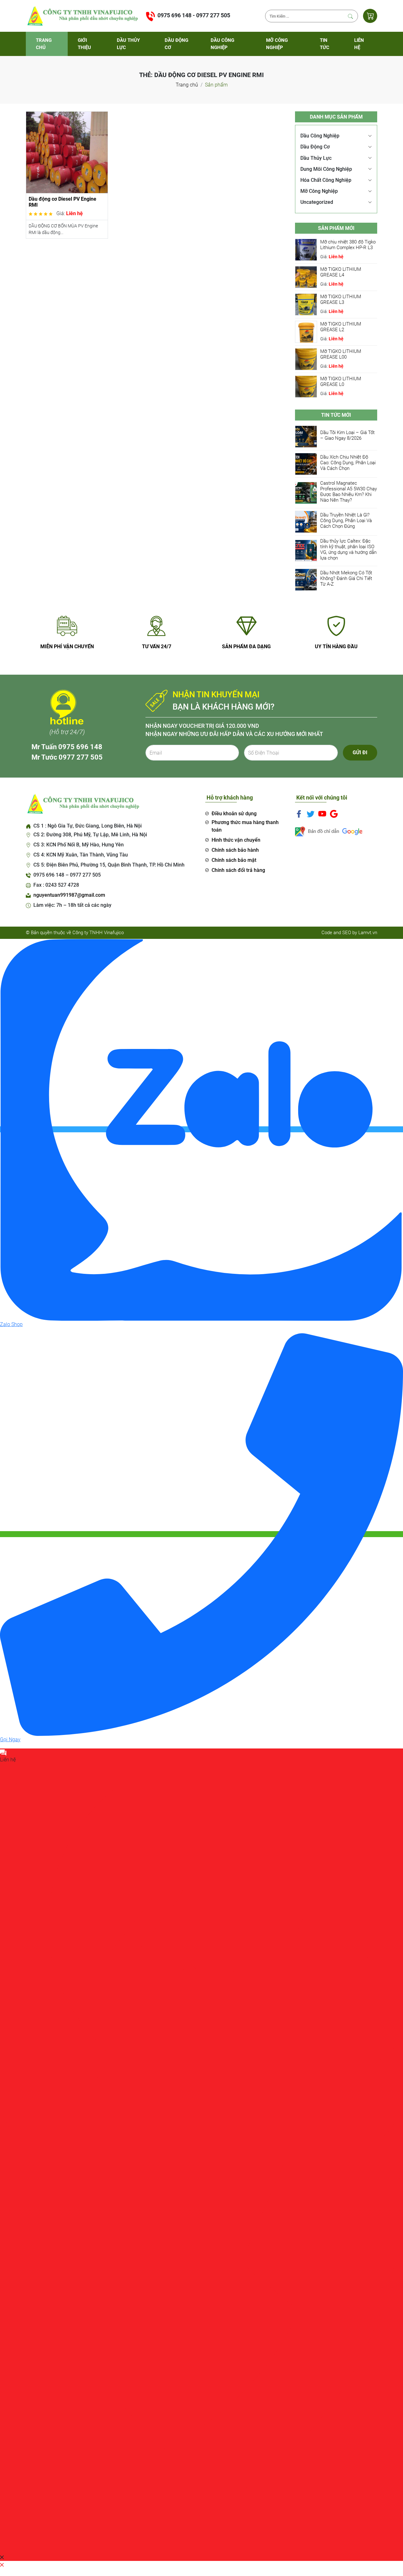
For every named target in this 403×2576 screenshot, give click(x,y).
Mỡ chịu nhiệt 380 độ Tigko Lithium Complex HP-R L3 (348, 245)
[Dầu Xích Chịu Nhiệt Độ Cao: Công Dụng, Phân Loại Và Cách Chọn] (306, 463)
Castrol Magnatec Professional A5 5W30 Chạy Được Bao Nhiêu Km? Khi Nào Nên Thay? (349, 492)
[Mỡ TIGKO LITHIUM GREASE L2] (306, 331)
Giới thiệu (84, 44)
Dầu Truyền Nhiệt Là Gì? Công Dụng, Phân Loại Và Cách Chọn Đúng (346, 521)
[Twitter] (311, 813)
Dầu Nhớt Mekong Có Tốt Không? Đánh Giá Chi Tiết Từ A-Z (346, 578)
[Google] (334, 813)
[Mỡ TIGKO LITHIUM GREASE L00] (306, 359)
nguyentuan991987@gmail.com (69, 895)
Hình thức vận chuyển (236, 840)
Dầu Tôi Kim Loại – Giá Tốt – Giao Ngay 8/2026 (347, 435)
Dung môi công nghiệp (326, 169)
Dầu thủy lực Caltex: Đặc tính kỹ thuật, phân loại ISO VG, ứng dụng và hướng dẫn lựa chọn (348, 549)
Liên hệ (359, 44)
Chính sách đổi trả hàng (238, 870)
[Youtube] (322, 813)
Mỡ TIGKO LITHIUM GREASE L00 (341, 354)
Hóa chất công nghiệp (326, 180)
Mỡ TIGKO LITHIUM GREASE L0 (341, 382)
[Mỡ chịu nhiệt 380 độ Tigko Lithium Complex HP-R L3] (306, 249)
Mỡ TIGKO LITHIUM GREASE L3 (341, 299)
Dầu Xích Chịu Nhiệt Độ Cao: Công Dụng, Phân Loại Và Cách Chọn (348, 463)
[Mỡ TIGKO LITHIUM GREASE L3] (306, 304)
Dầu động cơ (176, 44)
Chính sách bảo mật (234, 860)
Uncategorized (317, 202)
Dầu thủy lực (128, 44)
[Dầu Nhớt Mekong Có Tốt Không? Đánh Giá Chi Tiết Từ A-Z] (306, 579)
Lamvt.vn (368, 933)
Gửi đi (360, 753)
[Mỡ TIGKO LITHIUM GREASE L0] (306, 386)
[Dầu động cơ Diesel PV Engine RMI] (67, 152)
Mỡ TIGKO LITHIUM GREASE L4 (341, 272)
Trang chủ (44, 44)
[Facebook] (299, 813)
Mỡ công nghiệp (277, 44)
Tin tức (325, 44)
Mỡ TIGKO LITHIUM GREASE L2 (341, 327)
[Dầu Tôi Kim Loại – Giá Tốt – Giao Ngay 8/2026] (306, 436)
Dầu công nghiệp (222, 44)
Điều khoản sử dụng (234, 814)
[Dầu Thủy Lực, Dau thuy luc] (82, 16)
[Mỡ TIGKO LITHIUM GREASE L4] (306, 277)
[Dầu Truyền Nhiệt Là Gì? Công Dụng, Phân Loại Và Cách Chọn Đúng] (306, 521)
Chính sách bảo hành (235, 850)
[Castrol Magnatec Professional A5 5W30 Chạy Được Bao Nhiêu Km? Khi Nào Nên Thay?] (306, 492)
